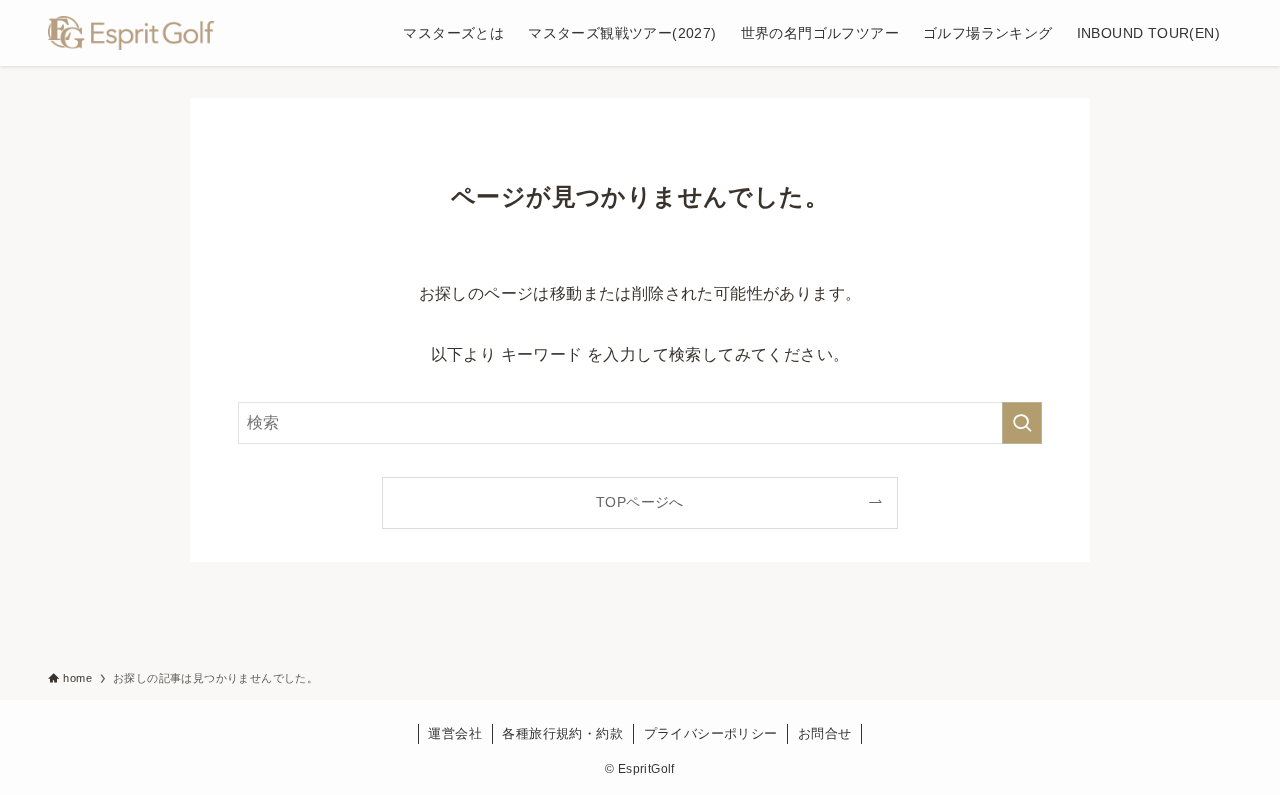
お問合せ (825, 733)
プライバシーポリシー (711, 733)
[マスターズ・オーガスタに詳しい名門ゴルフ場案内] (131, 33)
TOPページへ (640, 502)
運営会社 (455, 733)
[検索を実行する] (1022, 423)
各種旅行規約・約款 (562, 733)
